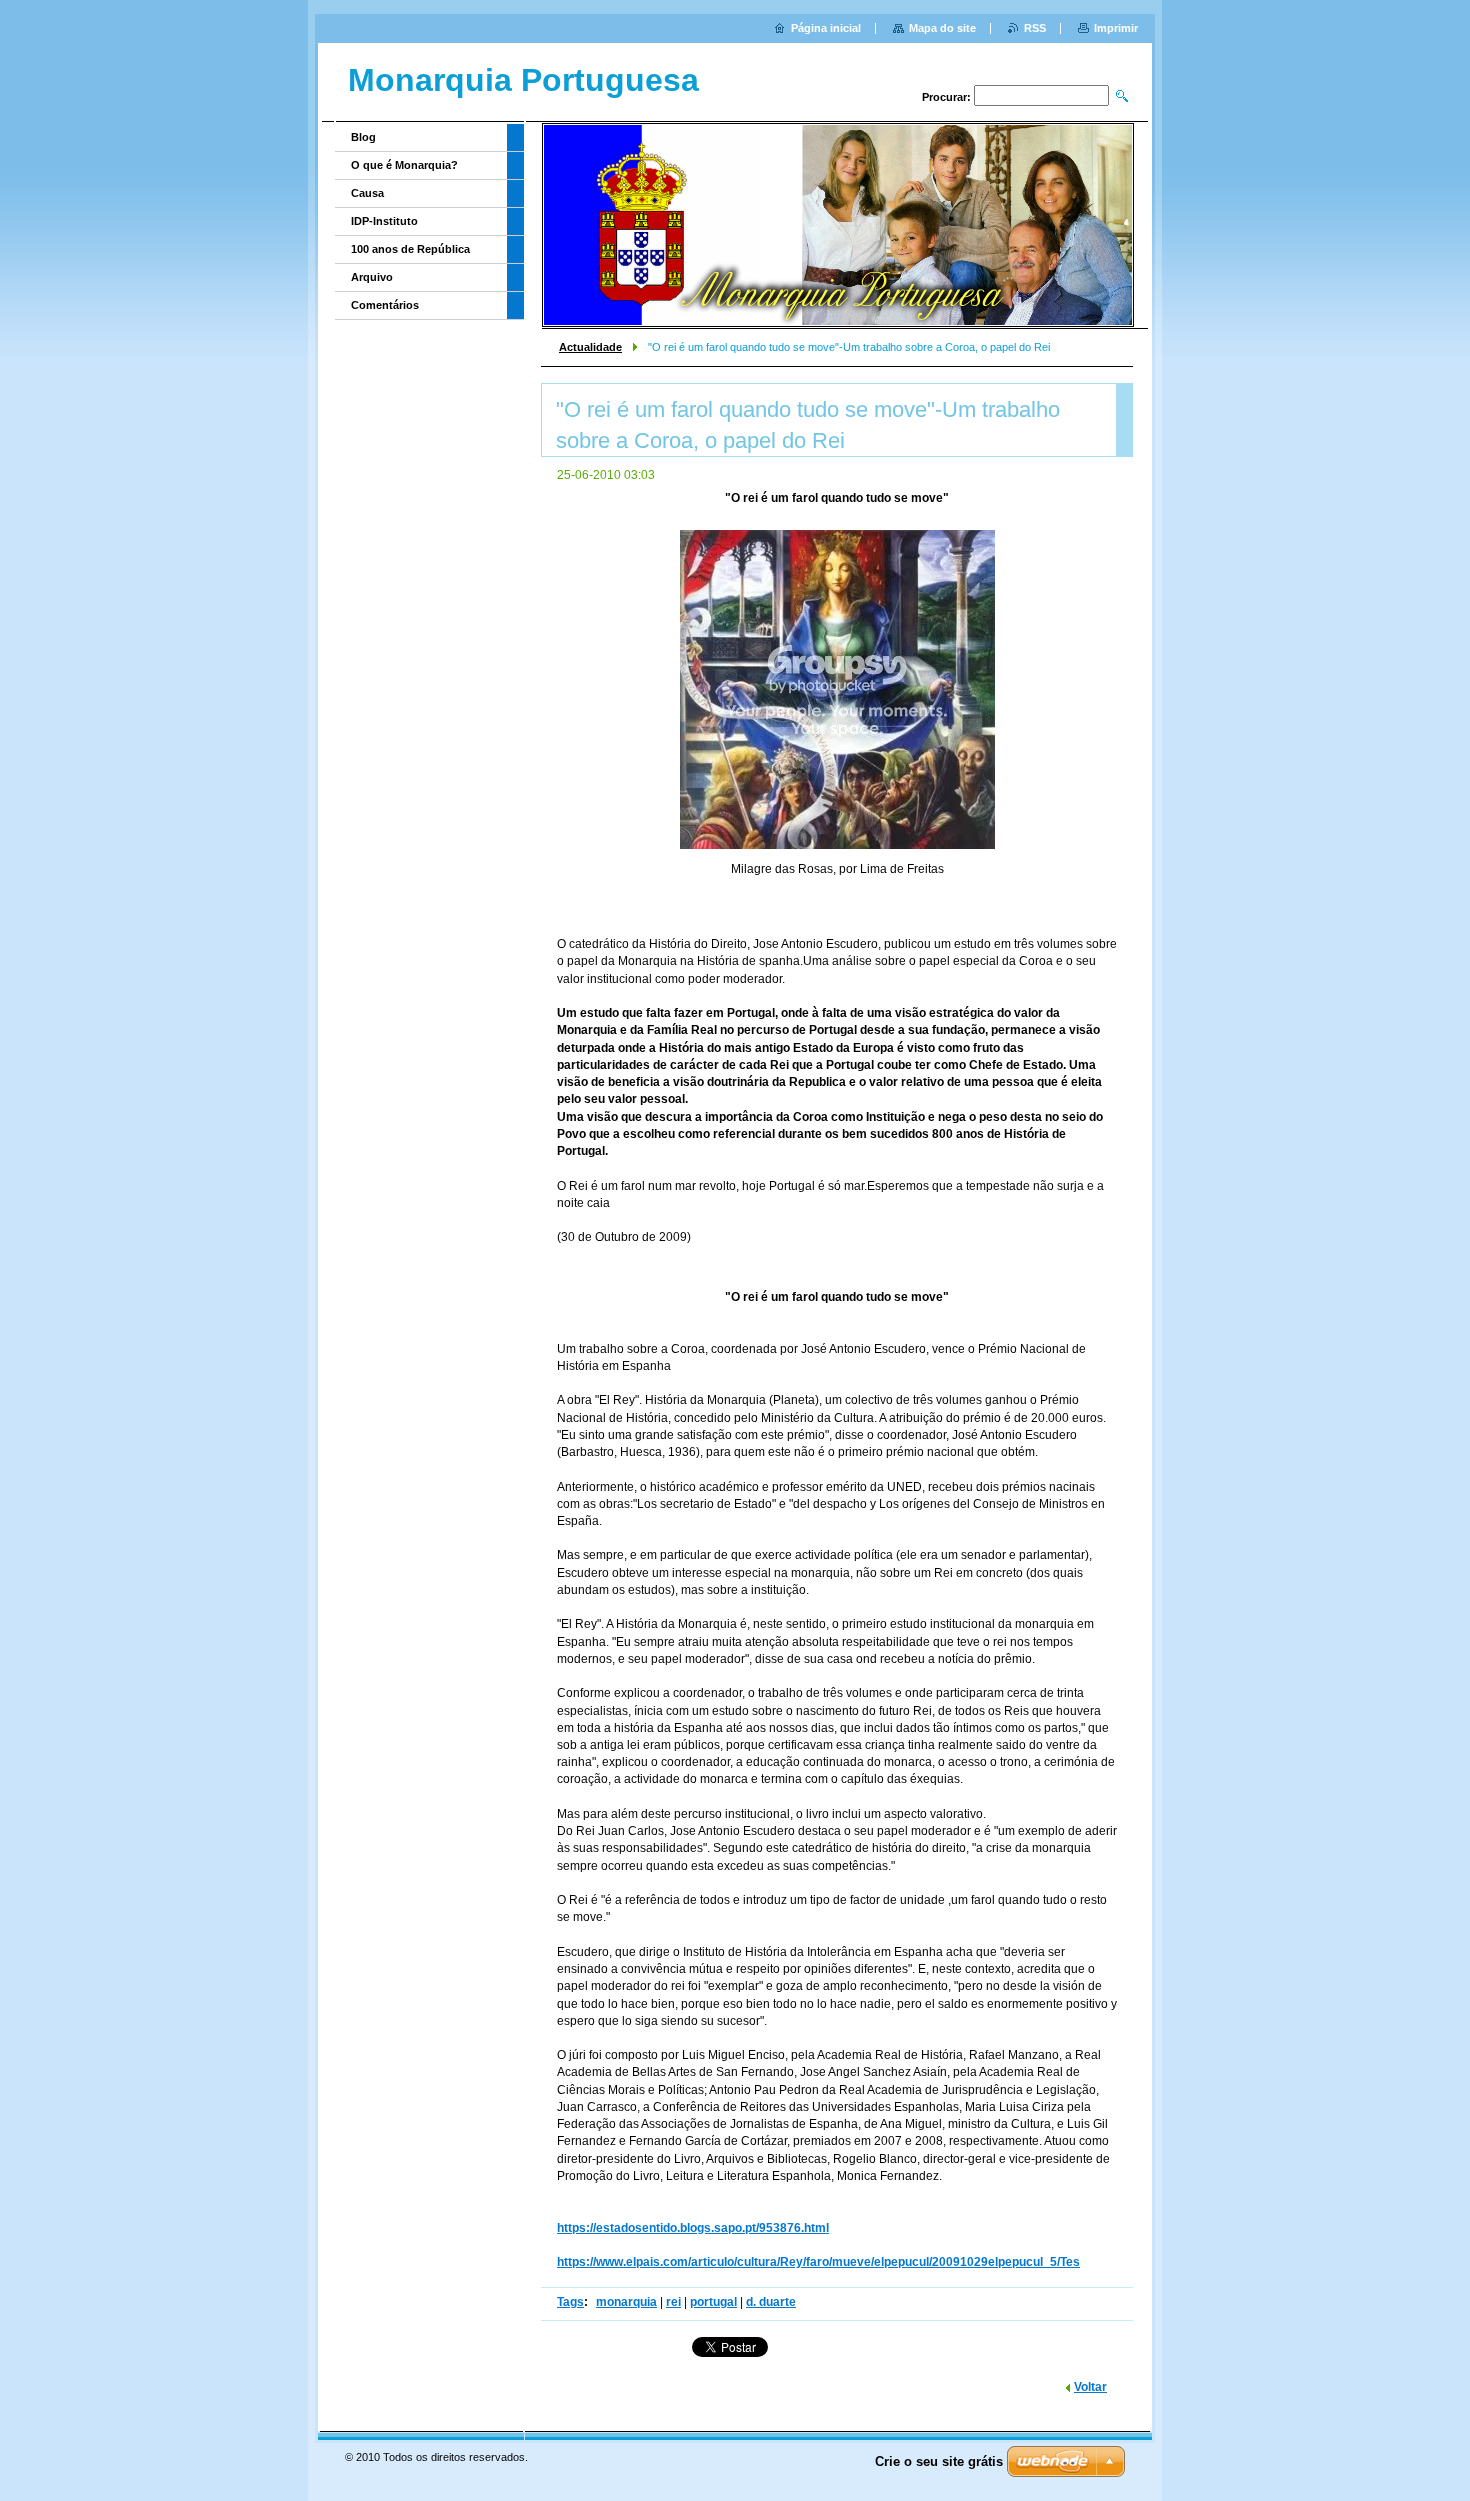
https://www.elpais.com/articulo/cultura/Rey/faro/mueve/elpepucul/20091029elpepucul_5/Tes (818, 2262)
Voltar (1090, 2387)
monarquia (626, 2302)
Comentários (385, 305)
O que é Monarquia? (404, 165)
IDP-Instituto (384, 221)
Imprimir (1116, 28)
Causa (367, 193)
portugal (713, 2302)
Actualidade (590, 347)
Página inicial (826, 28)
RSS (1035, 28)
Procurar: (946, 97)
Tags (570, 2302)
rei (673, 2302)
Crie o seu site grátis (939, 2461)
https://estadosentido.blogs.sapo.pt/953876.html (693, 2228)
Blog (363, 137)
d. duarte (771, 2302)
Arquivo (372, 277)
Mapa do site (942, 28)
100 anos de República (410, 249)
